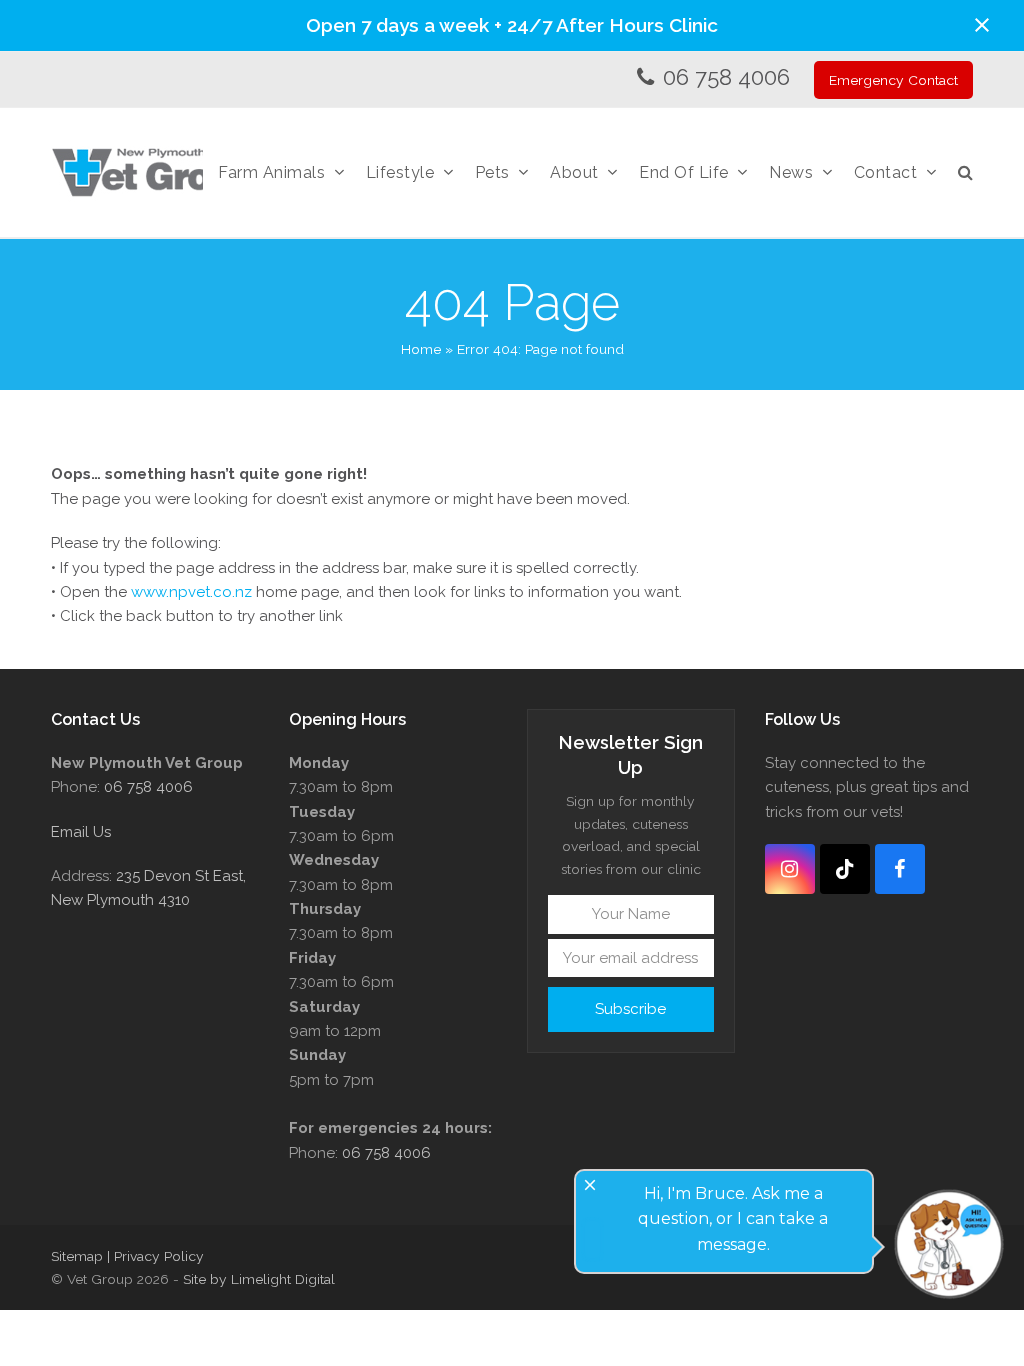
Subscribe (630, 1009)
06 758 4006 (726, 77)
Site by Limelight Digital (259, 1279)
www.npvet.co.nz (191, 592)
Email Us (81, 832)
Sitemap (77, 1256)
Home (421, 349)
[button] (982, 25)
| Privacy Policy (155, 1256)
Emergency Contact (893, 80)
